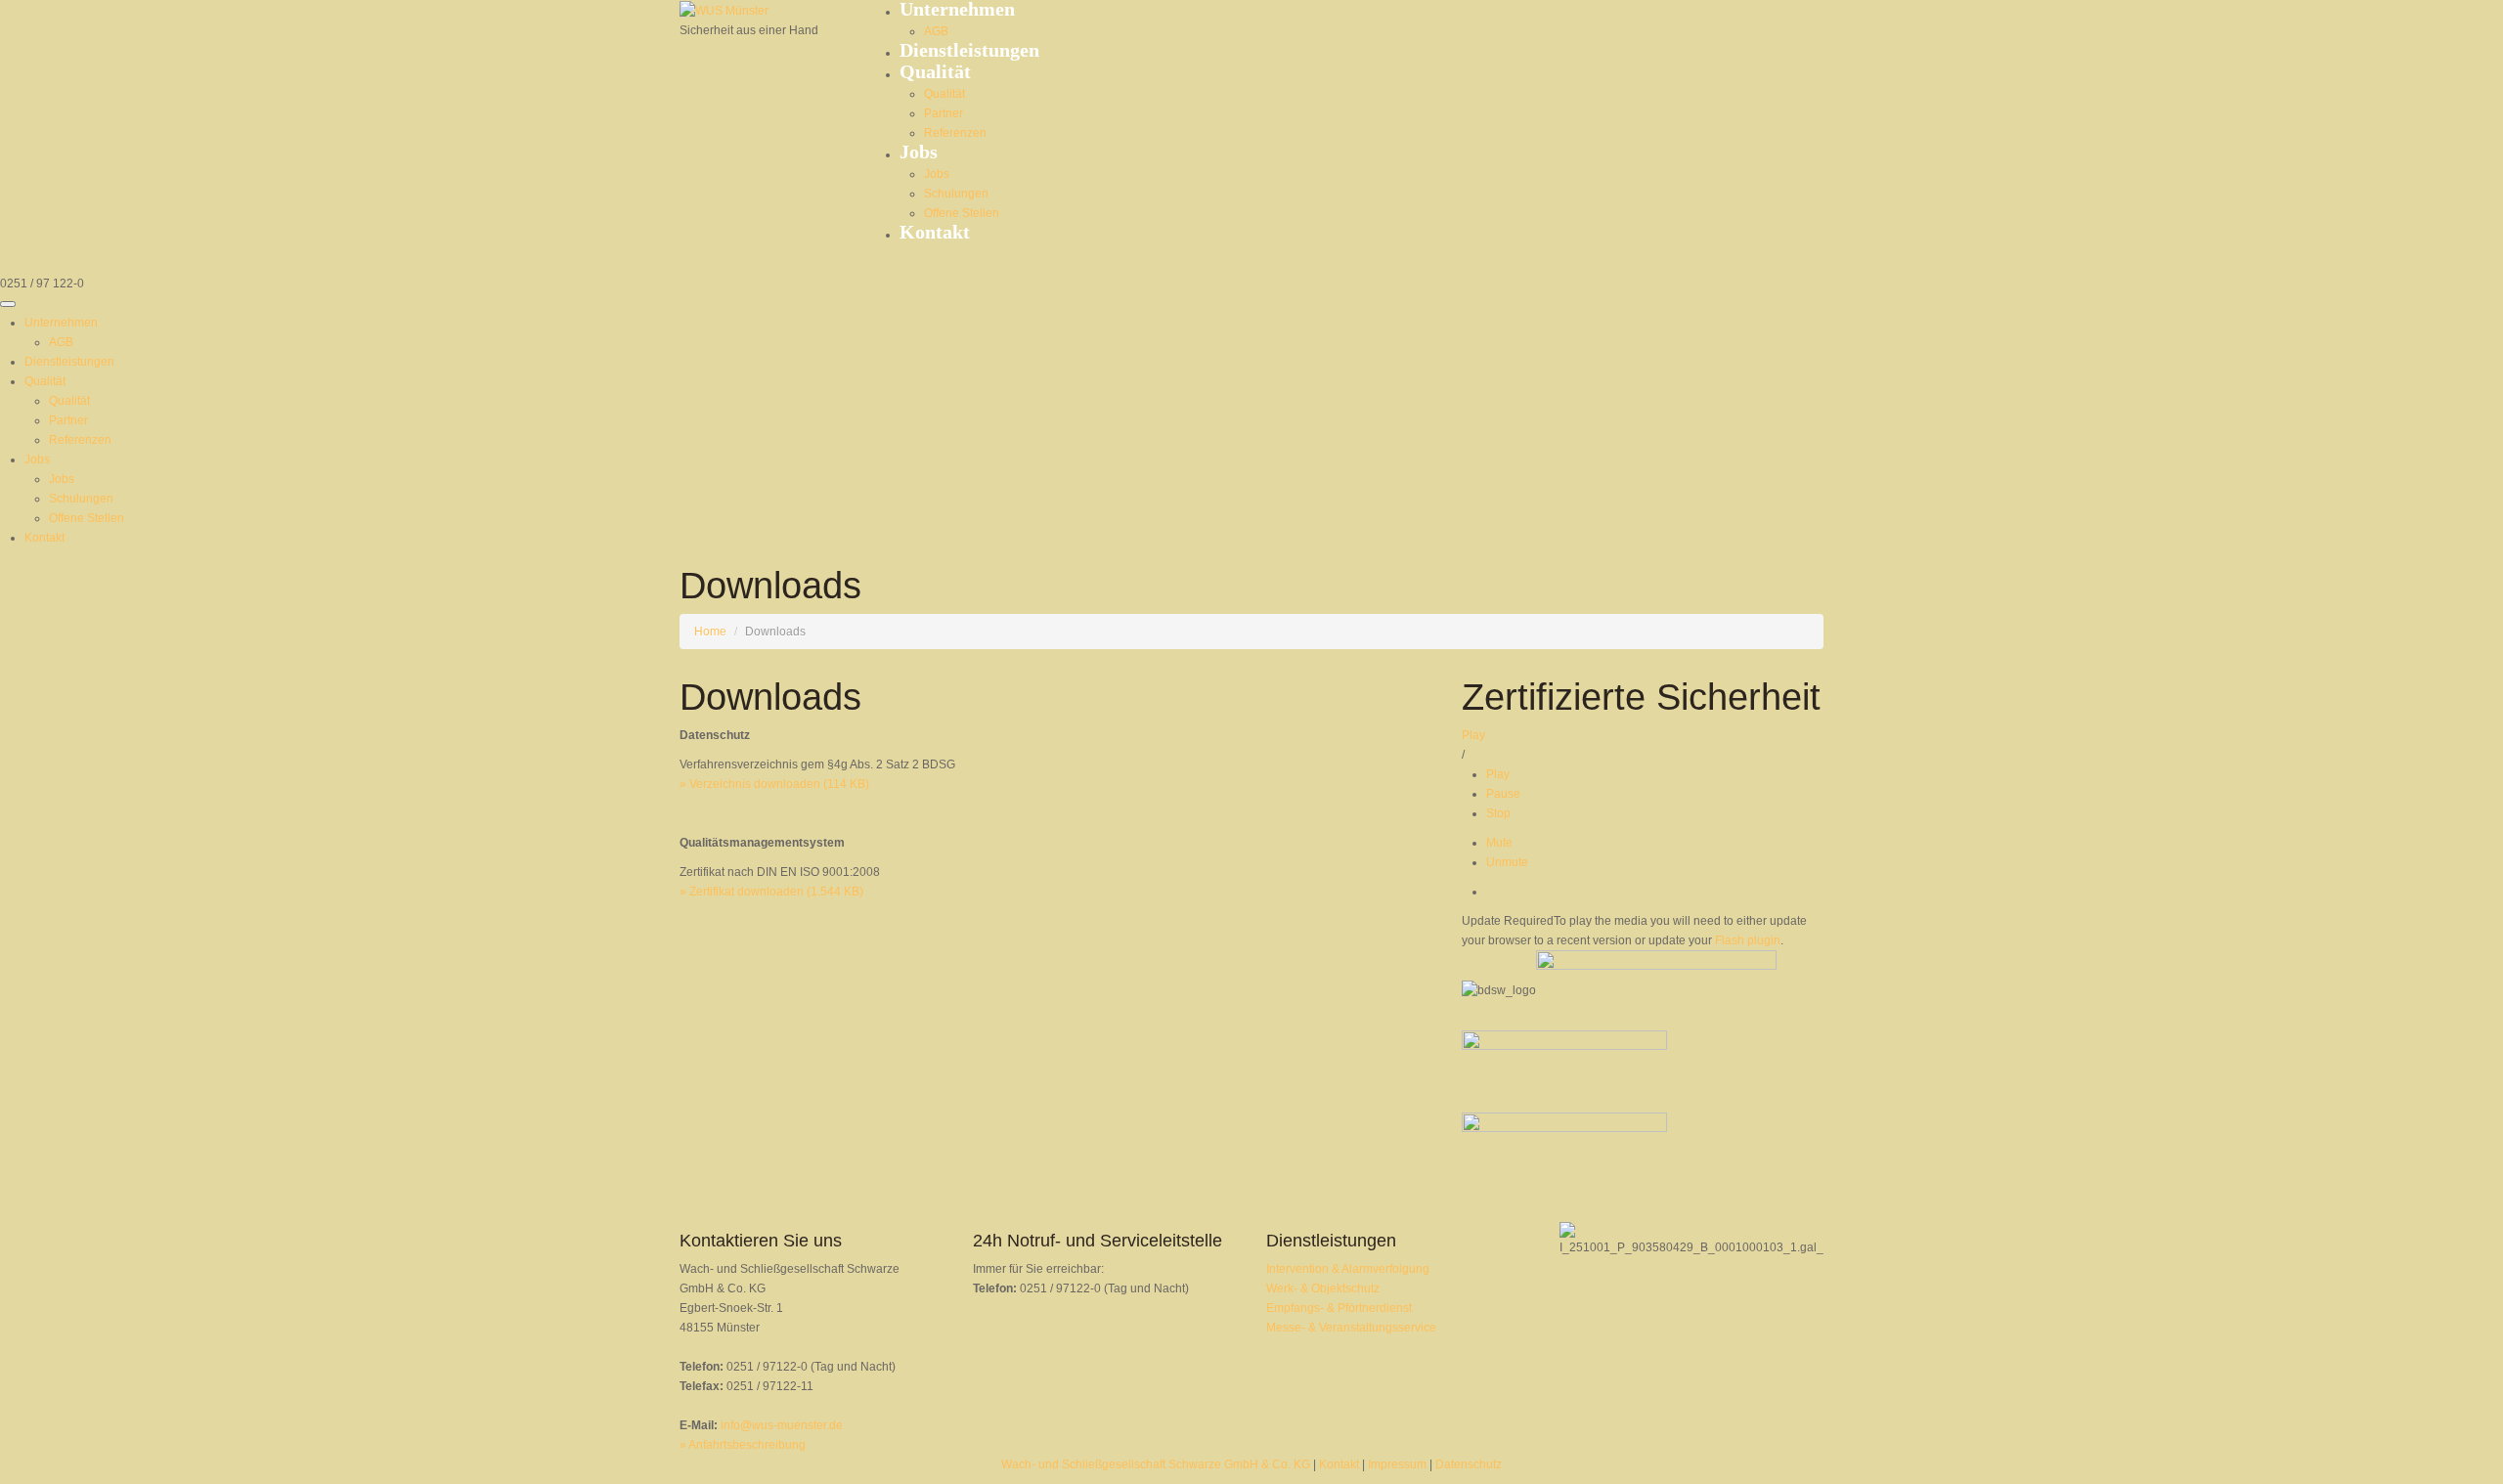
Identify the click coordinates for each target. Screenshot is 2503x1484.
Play (1473, 735)
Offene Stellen (962, 213)
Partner (944, 113)
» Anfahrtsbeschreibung (743, 1445)
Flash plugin (1748, 940)
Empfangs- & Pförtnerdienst (1339, 1308)
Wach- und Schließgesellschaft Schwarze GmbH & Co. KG (1156, 1464)
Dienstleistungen (969, 50)
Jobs (919, 152)
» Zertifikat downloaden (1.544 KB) (771, 892)
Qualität (935, 71)
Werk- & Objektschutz (1323, 1288)
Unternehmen (61, 323)
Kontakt (935, 232)
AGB (936, 31)
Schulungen (956, 194)
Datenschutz (1469, 1464)
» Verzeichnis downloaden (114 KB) (774, 784)
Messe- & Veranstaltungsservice (1351, 1328)
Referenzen (955, 133)
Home (710, 632)
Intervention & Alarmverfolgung (1348, 1269)
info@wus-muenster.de (782, 1425)
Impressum (1397, 1464)
